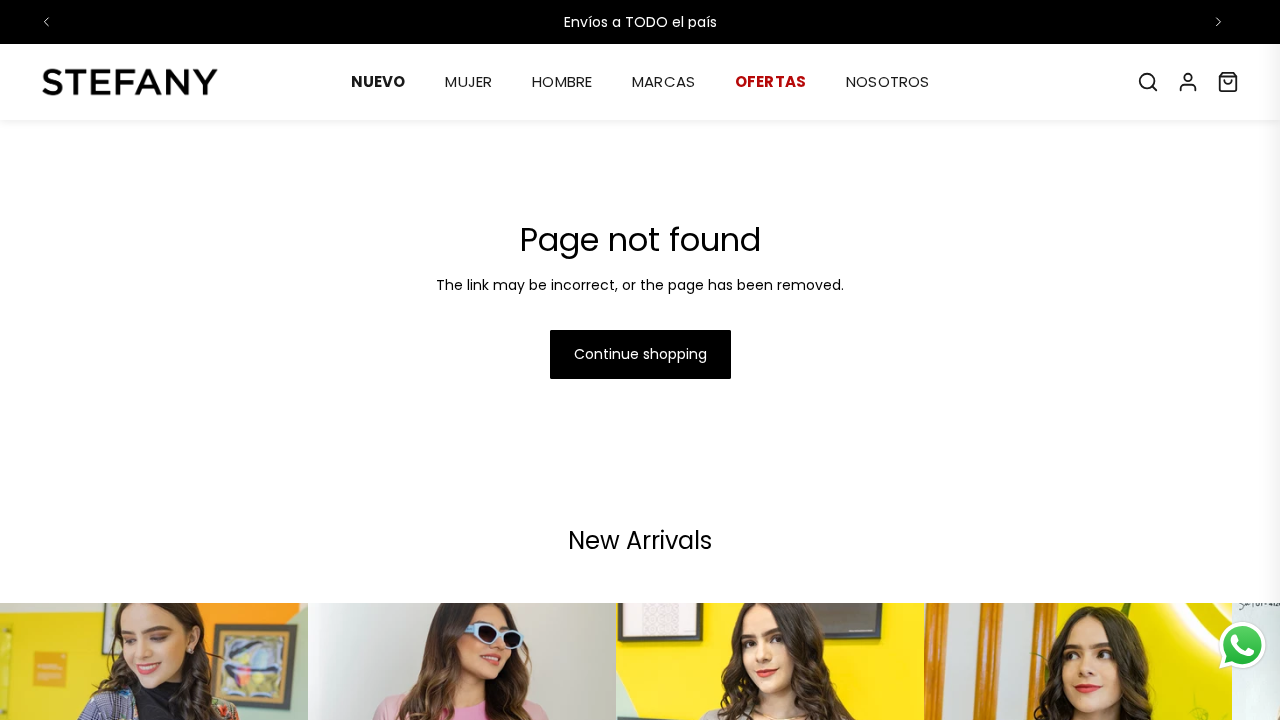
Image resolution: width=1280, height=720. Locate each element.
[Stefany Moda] (130, 82)
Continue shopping (640, 354)
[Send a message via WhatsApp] (1242, 645)
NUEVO (378, 81)
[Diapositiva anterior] (47, 22)
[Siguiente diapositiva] (1218, 22)
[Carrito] (1228, 82)
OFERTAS (770, 81)
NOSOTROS (887, 81)
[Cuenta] (1188, 82)
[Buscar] (1148, 82)
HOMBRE (562, 81)
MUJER (468, 81)
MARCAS (663, 81)
